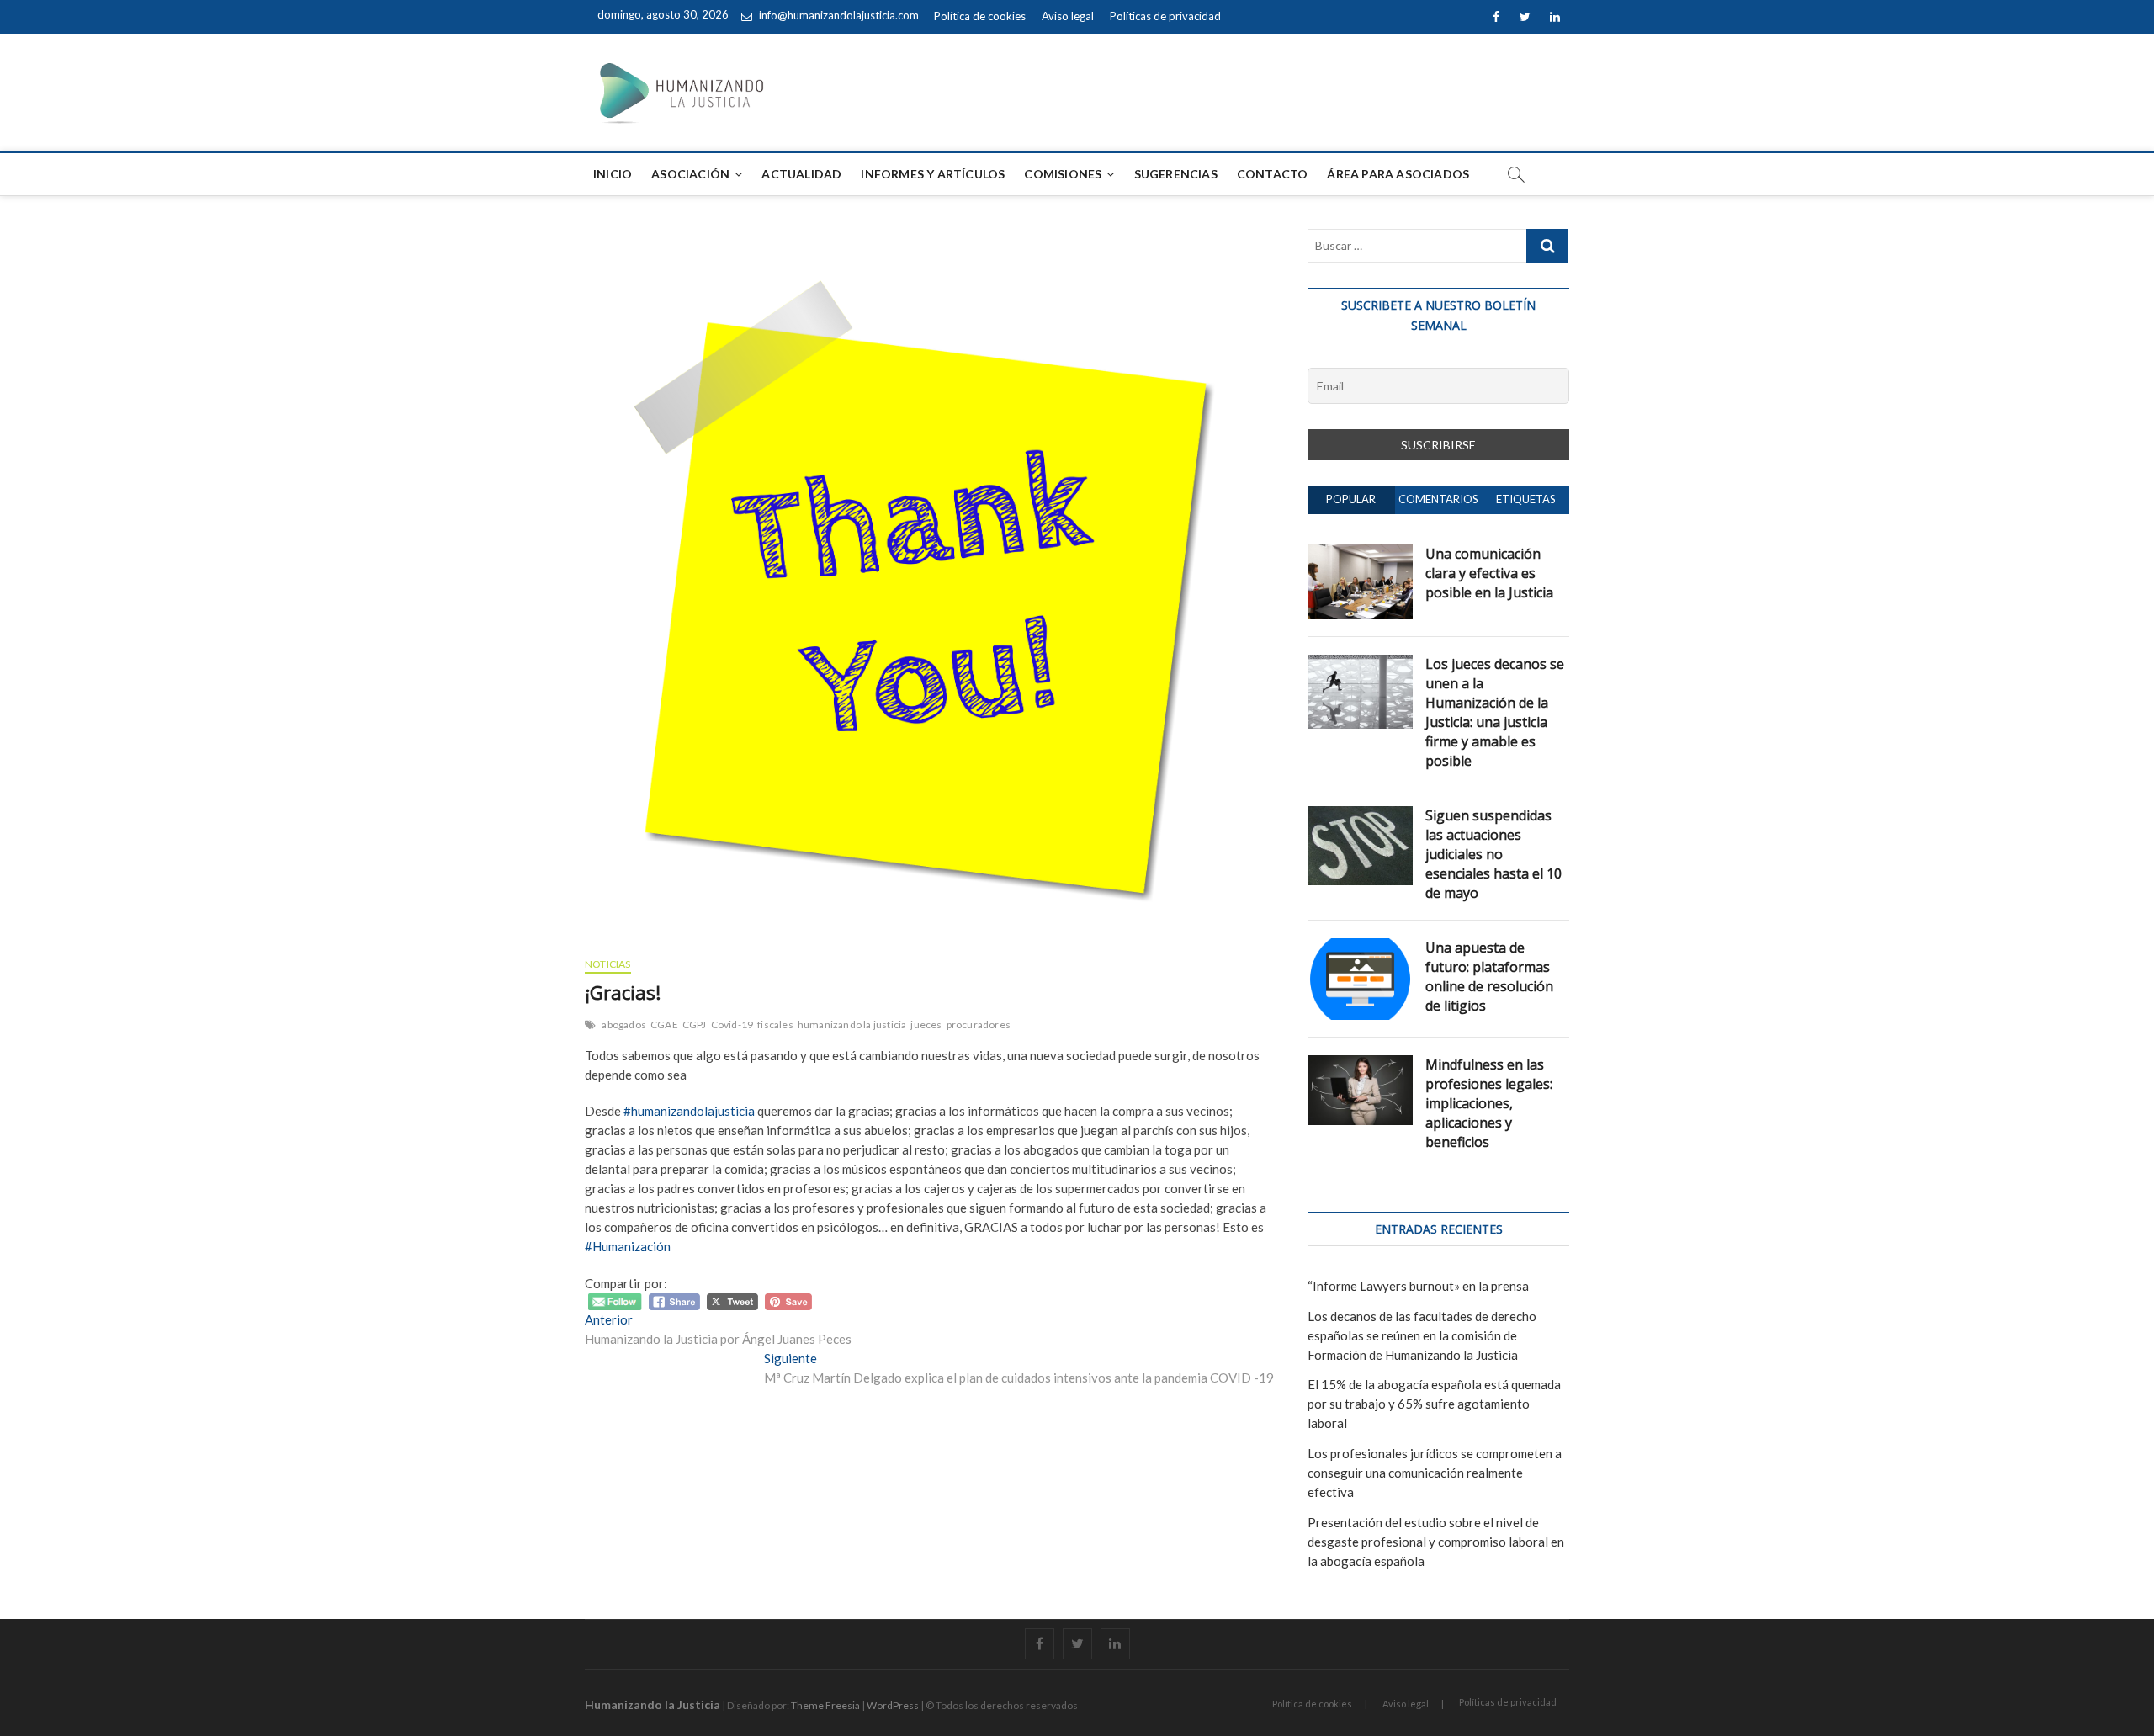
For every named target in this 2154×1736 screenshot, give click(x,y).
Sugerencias (1176, 174)
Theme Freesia (825, 1705)
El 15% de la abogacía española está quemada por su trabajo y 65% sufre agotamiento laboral (1434, 1404)
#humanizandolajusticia (689, 1111)
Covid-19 (732, 1025)
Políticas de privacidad (1165, 16)
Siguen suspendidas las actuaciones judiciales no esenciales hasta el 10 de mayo (1493, 854)
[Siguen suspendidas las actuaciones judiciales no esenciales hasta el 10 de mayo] (1360, 815)
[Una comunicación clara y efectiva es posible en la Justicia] (1360, 554)
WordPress (893, 1705)
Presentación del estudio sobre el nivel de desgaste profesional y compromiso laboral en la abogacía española (1436, 1542)
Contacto (1273, 174)
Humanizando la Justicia (653, 1704)
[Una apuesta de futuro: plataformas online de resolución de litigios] (1360, 948)
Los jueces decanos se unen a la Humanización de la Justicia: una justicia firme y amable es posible (1495, 712)
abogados (624, 1025)
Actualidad (801, 174)
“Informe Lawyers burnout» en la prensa (1418, 1286)
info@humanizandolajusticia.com (838, 15)
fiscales (775, 1025)
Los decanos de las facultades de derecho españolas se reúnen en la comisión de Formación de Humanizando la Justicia (1422, 1335)
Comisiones (1063, 174)
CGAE (664, 1025)
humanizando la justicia (852, 1025)
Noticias (608, 964)
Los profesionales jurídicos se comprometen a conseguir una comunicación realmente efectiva (1435, 1473)
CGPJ (695, 1025)
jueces (926, 1025)
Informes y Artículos (933, 174)
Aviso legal (1068, 16)
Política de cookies (980, 16)
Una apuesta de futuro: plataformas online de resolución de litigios (1489, 977)
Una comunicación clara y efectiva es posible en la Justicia (1489, 573)
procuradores (979, 1025)
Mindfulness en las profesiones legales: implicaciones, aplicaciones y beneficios (1489, 1103)
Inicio (613, 174)
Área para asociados (1398, 174)
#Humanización (628, 1246)
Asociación (690, 174)
